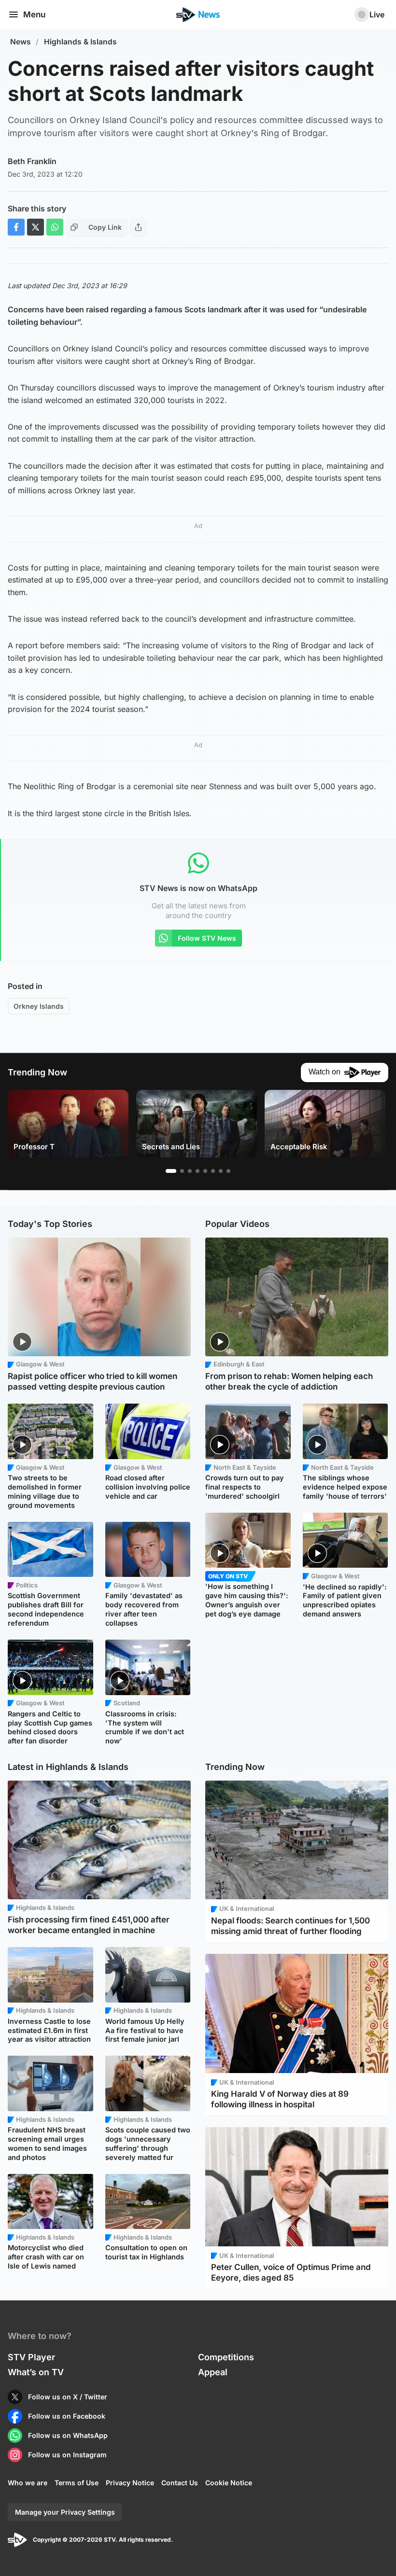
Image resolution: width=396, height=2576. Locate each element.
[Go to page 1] (171, 1171)
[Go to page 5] (205, 1171)
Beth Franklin (32, 161)
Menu (34, 14)
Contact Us (180, 2483)
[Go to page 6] (213, 1171)
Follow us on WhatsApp (68, 2435)
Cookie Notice (229, 2483)
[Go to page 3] (190, 1171)
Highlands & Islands (80, 42)
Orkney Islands (39, 1006)
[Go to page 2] (182, 1171)
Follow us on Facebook (67, 2416)
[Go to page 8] (228, 1171)
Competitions (226, 2357)
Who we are (28, 2483)
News (21, 42)
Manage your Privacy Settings (65, 2512)
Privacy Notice (130, 2483)
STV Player (31, 2357)
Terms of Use (77, 2483)
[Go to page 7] (221, 1171)
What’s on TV (36, 2372)
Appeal (213, 2372)
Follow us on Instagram (67, 2455)
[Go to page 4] (198, 1171)
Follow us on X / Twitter (68, 2397)
